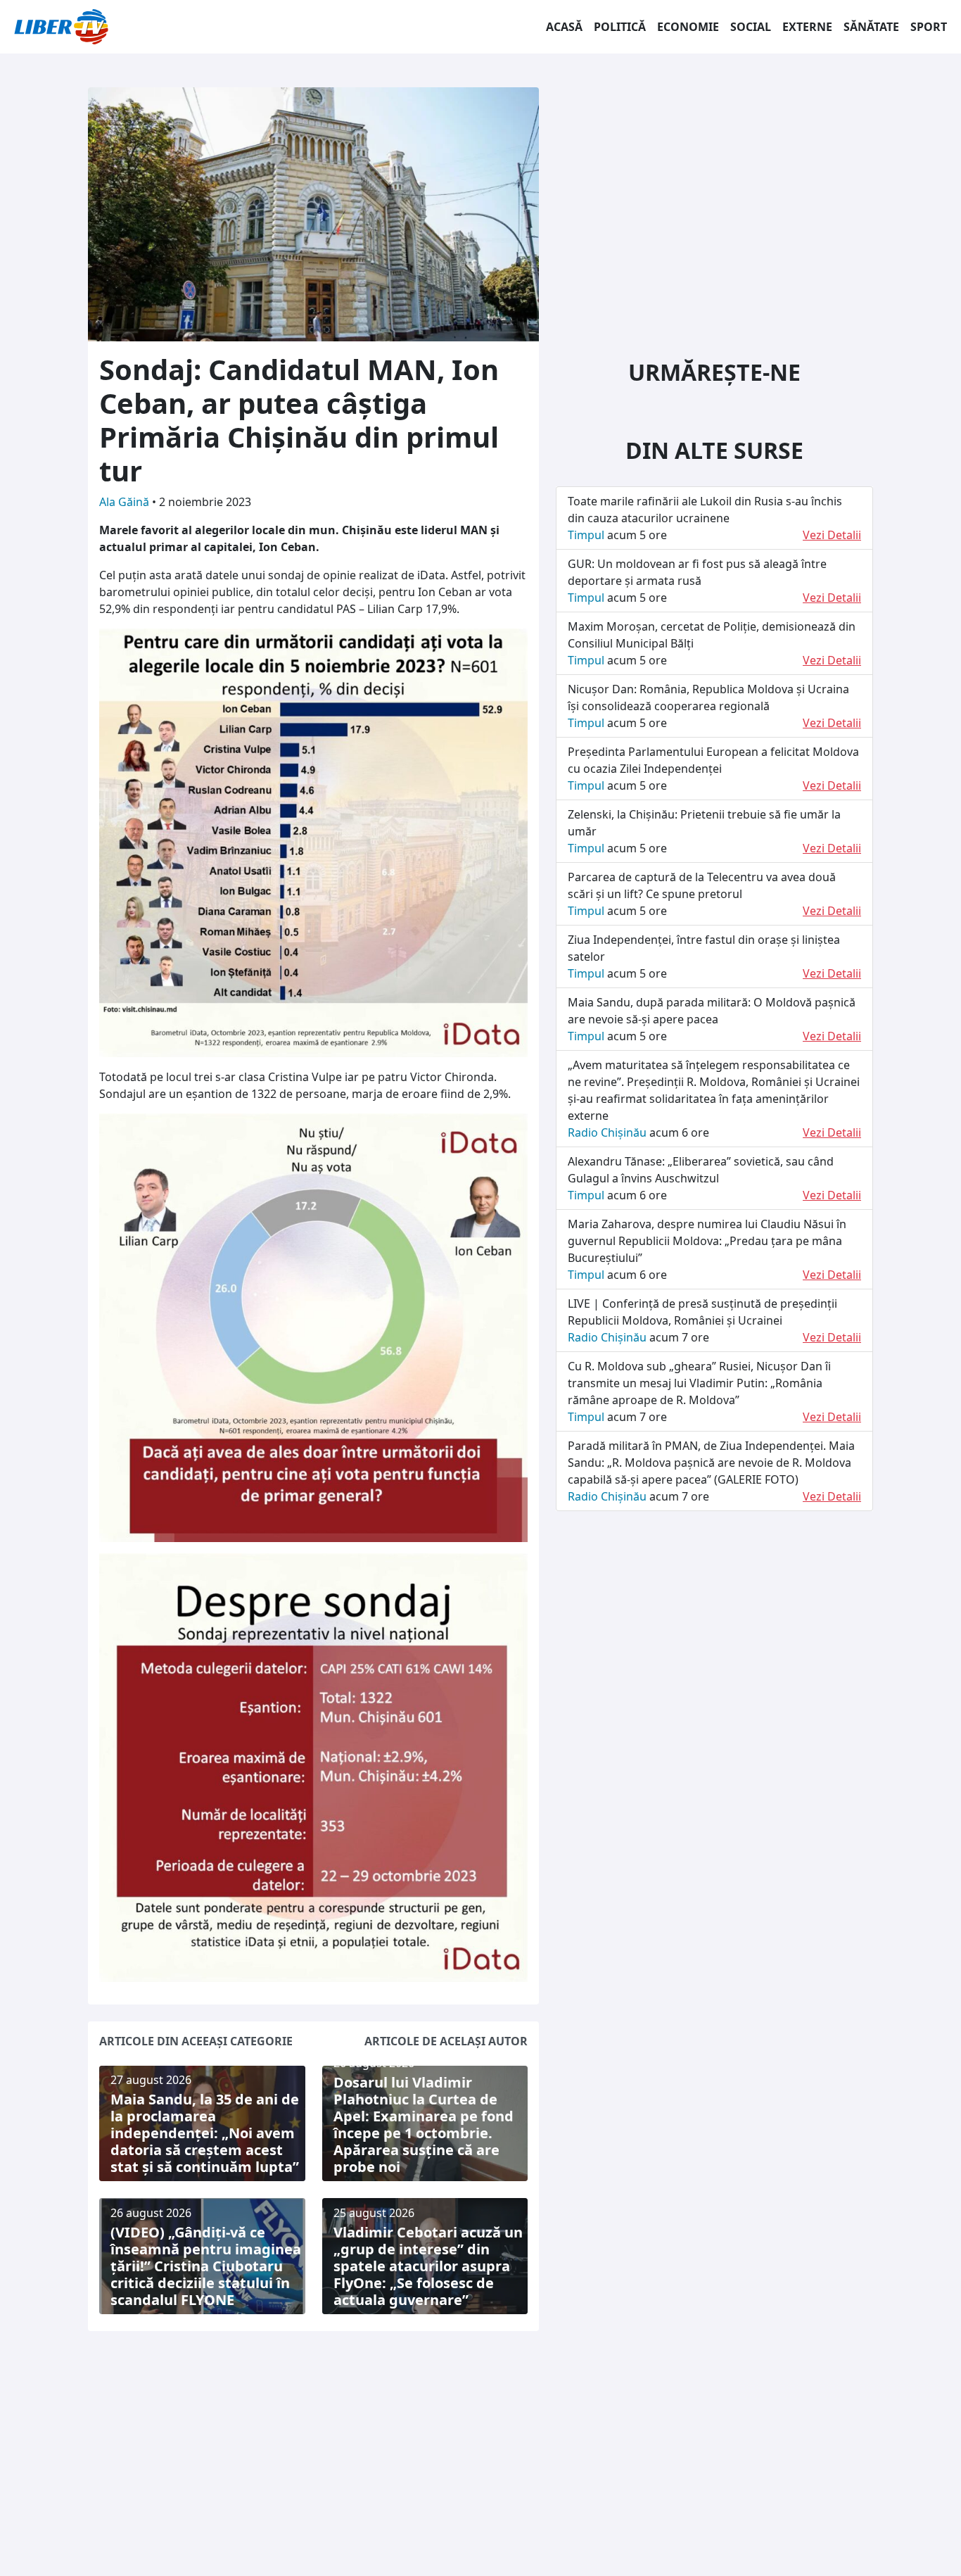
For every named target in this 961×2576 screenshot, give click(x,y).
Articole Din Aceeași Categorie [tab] (196, 2041)
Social (751, 27)
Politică (620, 27)
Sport (929, 27)
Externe (807, 27)
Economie (688, 27)
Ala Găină (126, 502)
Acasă (564, 27)
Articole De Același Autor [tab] (446, 2041)
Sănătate (871, 27)
